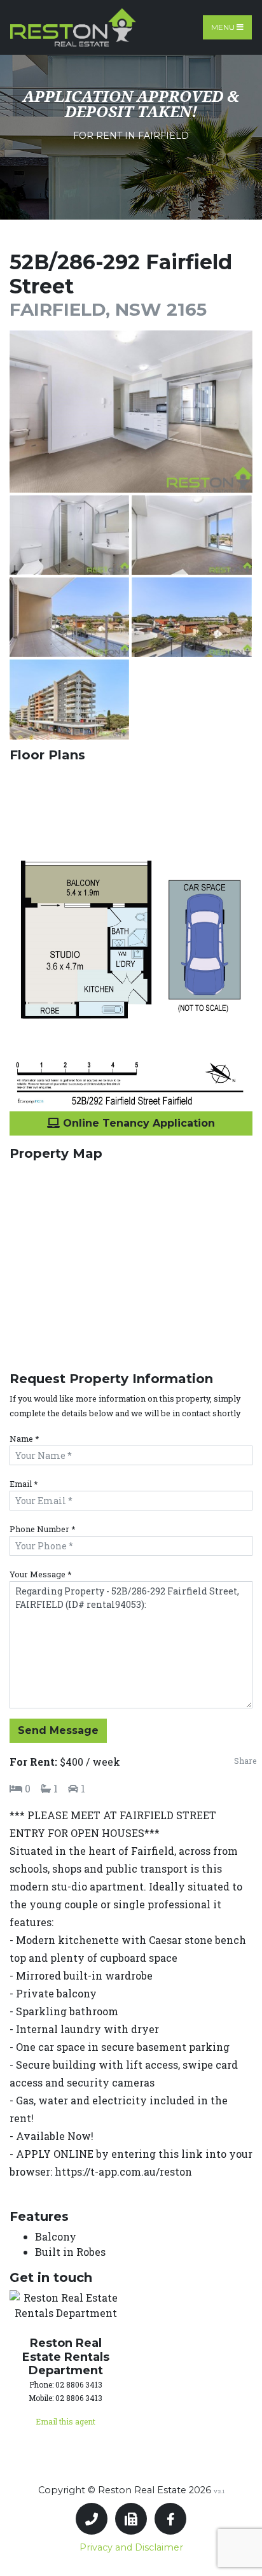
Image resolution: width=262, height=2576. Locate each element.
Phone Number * (43, 1529)
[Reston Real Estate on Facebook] (170, 2519)
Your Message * (41, 1574)
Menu (224, 27)
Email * (24, 1484)
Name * (24, 1439)
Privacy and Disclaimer (131, 2547)
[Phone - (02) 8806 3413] (92, 2519)
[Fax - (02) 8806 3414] (131, 2519)
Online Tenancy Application (137, 1123)
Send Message (58, 1730)
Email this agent (65, 2421)
